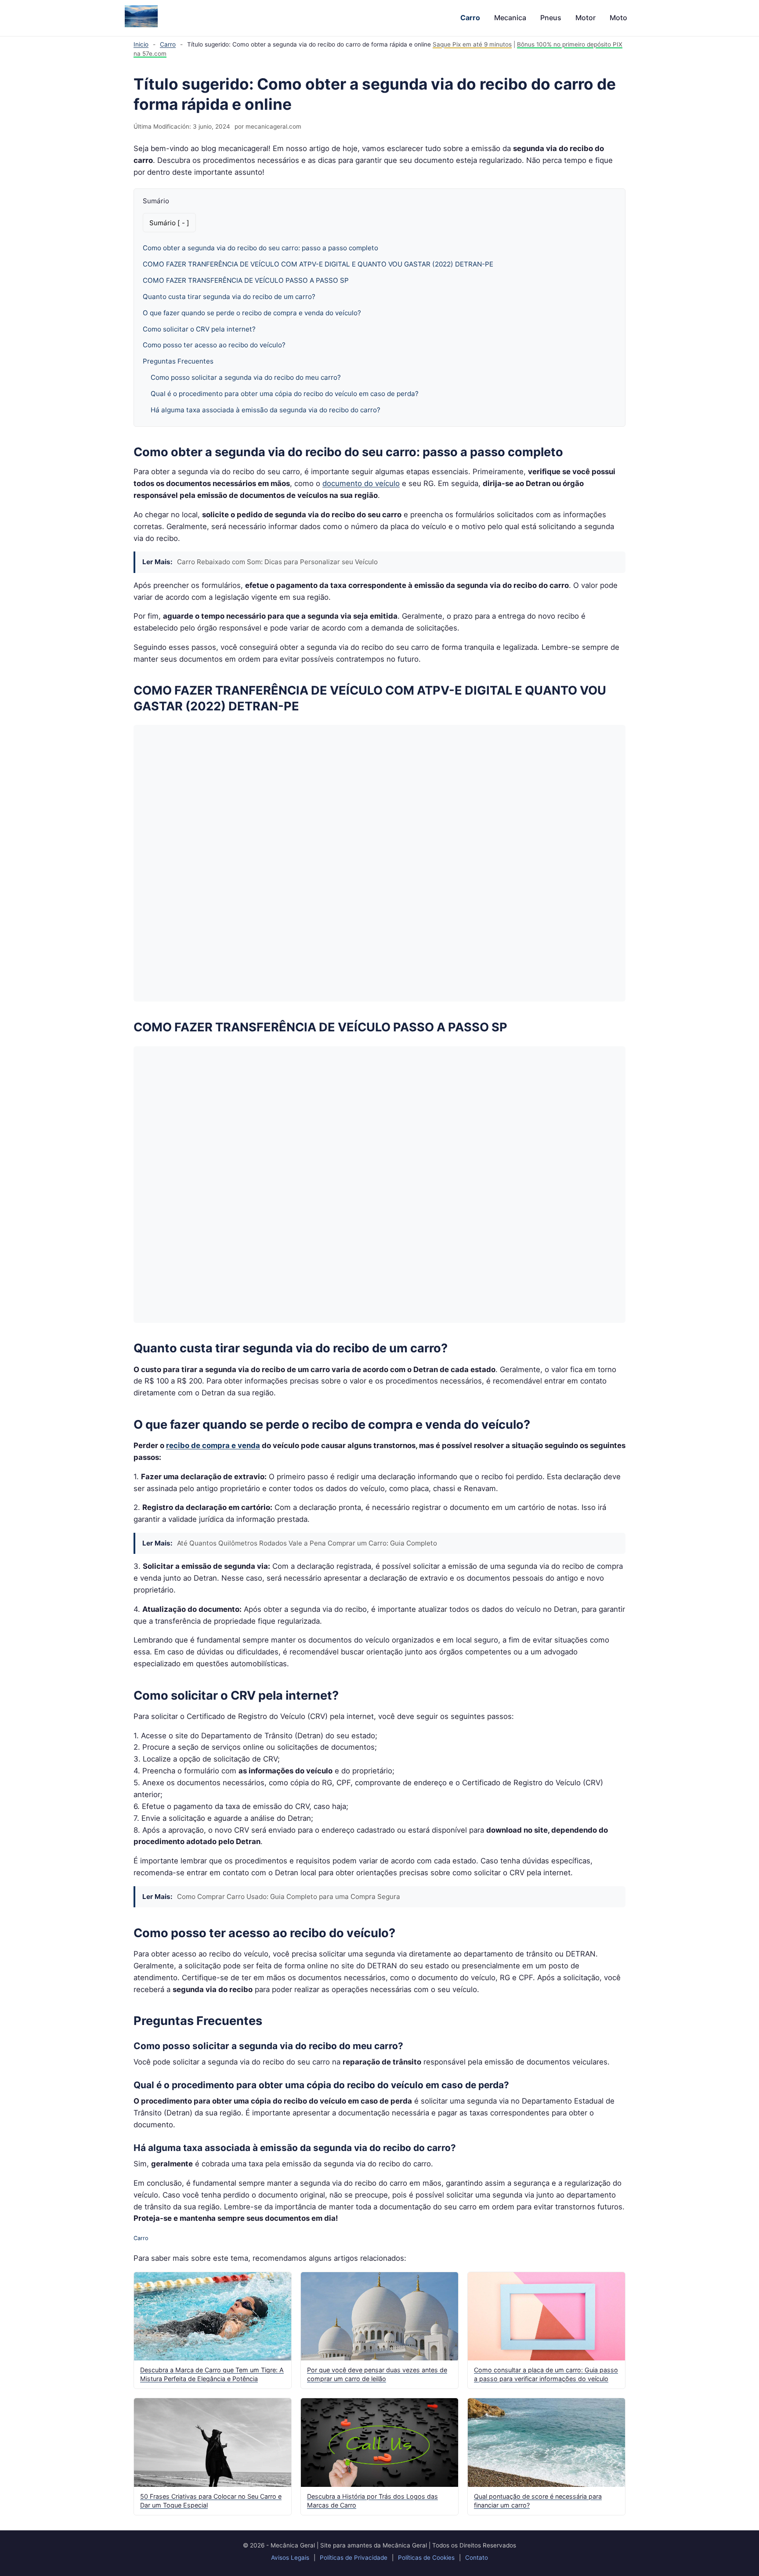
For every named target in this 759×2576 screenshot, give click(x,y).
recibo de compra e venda (213, 1445)
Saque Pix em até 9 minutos (472, 44)
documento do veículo (361, 483)
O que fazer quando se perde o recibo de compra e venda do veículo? (252, 313)
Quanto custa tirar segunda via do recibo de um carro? (229, 297)
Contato (477, 2558)
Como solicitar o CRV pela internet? (199, 329)
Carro (470, 18)
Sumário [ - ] (169, 223)
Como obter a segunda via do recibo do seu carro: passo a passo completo (260, 248)
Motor (586, 18)
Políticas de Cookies (426, 2558)
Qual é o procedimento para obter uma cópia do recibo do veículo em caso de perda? (285, 394)
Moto (618, 18)
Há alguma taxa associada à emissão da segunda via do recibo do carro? (266, 410)
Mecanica (510, 18)
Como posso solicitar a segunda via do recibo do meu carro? (246, 377)
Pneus (551, 18)
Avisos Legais (290, 2558)
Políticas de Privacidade (354, 2558)
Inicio (141, 44)
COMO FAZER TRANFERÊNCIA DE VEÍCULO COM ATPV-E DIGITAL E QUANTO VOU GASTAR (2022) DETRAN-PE (318, 264)
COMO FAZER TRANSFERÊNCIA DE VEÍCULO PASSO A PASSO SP (246, 280)
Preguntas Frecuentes (178, 361)
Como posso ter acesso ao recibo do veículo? (214, 345)
